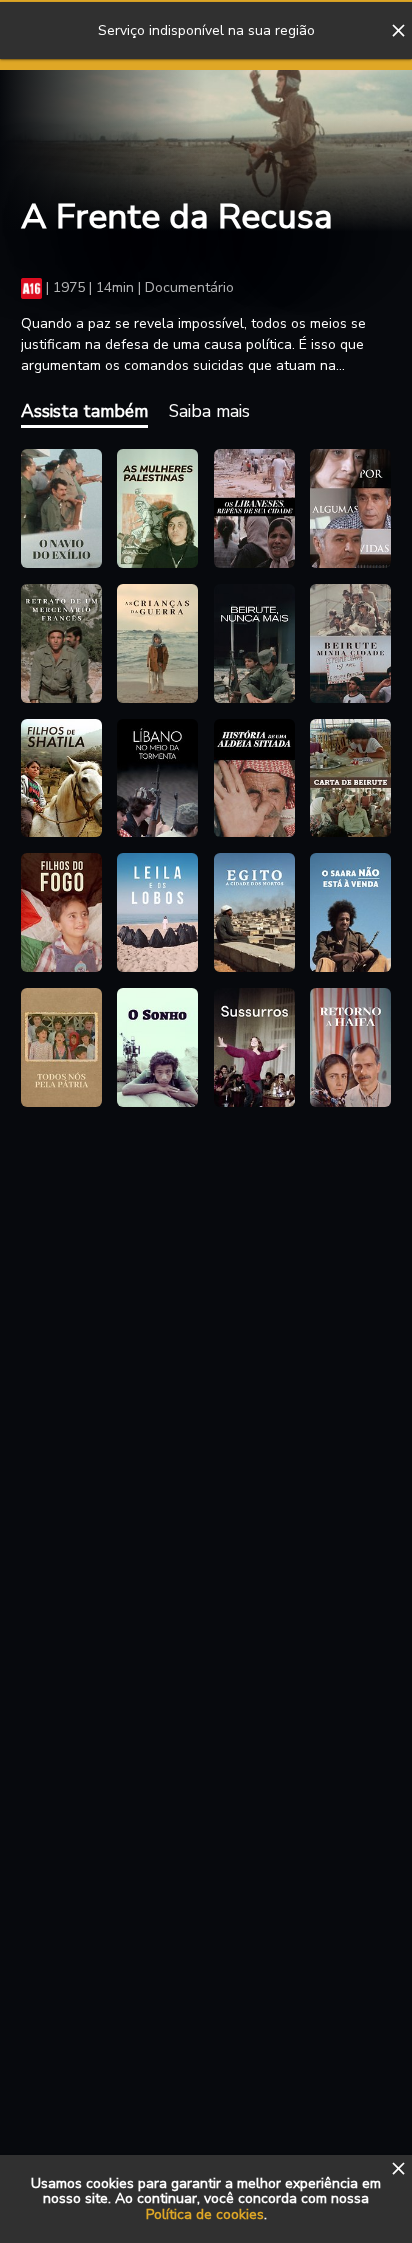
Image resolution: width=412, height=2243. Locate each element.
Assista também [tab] (84, 411)
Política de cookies (205, 2214)
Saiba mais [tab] (209, 411)
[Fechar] (398, 31)
